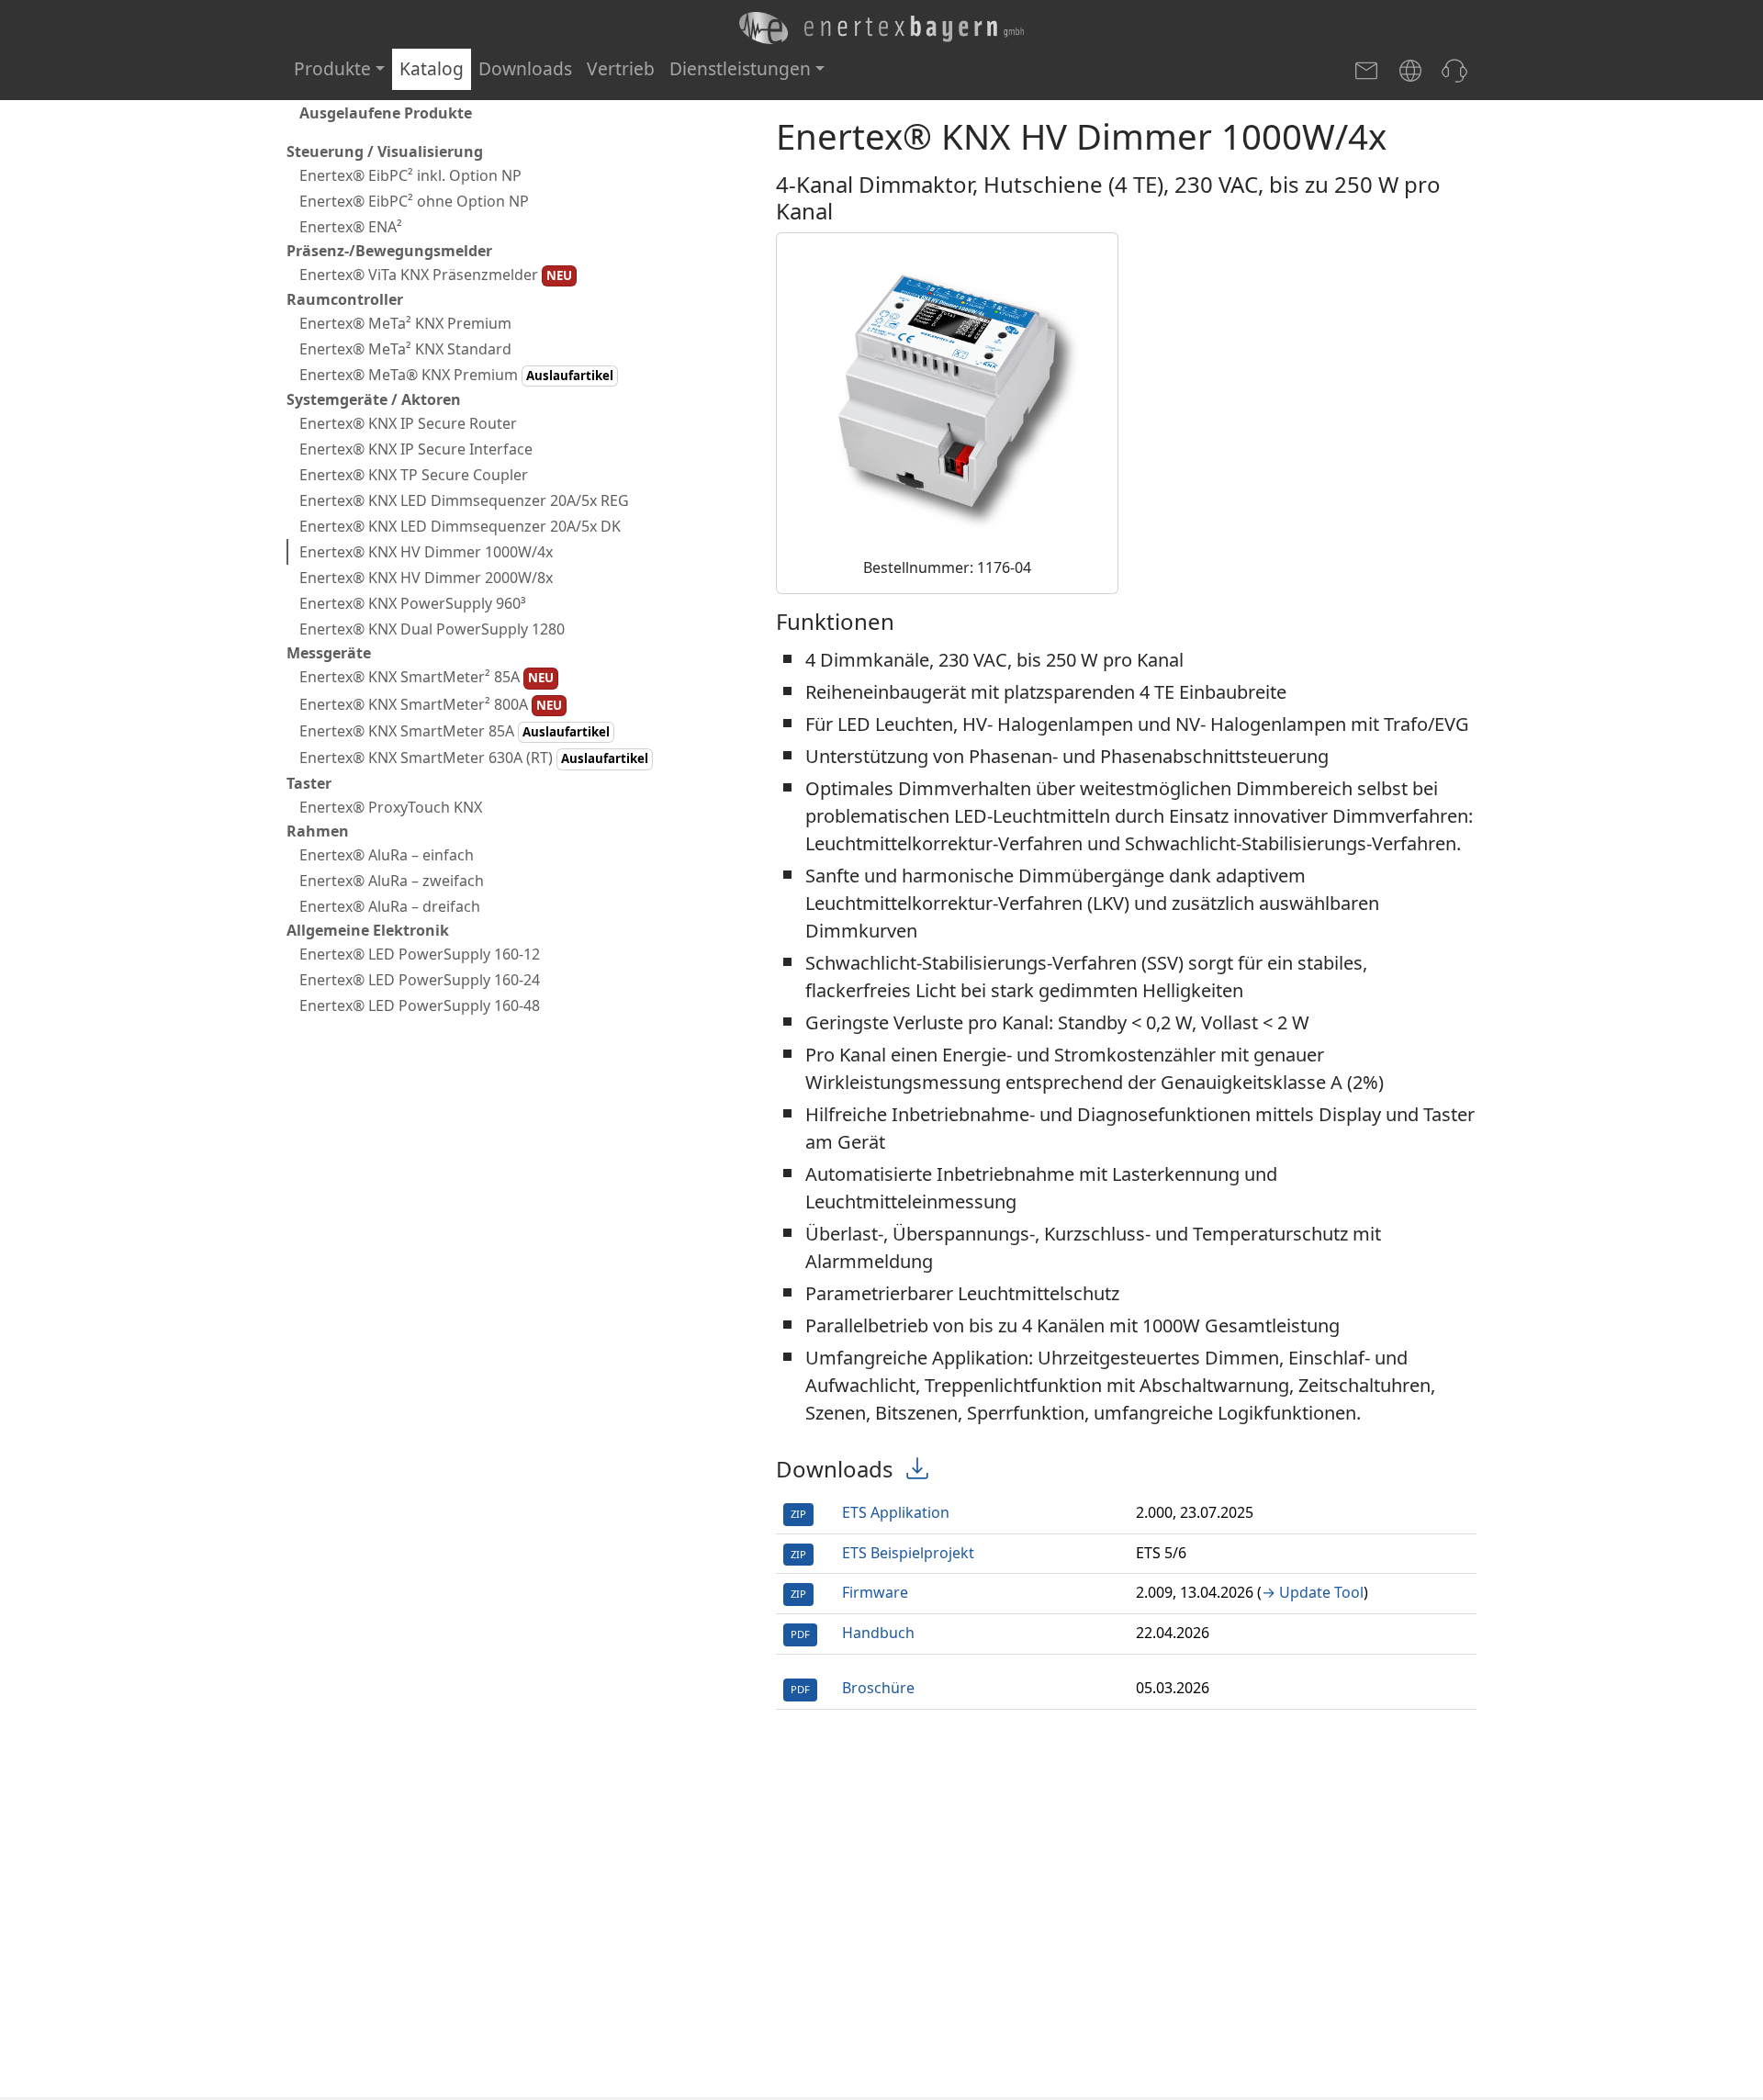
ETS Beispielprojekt (908, 1553)
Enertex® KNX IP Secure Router (408, 424)
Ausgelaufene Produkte (386, 113)
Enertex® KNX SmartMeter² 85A (427, 678)
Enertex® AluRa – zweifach (392, 881)
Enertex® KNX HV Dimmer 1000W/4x (426, 553)
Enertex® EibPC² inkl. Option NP (410, 175)
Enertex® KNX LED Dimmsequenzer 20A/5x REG (464, 501)
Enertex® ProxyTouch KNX (391, 807)
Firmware (875, 1592)
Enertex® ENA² (351, 227)
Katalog (432, 68)
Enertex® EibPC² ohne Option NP (414, 201)
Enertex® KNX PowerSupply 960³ (413, 604)
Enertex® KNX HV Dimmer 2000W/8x (426, 578)
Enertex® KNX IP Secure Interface (416, 450)
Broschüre (878, 1688)
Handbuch (878, 1633)
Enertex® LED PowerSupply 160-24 (420, 980)
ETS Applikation (896, 1512)
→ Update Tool (1313, 1592)
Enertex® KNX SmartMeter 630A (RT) (474, 758)
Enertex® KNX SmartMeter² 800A (431, 704)
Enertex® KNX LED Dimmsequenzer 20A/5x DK (460, 527)
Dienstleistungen (740, 68)
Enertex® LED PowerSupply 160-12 (420, 954)
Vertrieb (621, 68)
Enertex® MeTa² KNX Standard (405, 349)
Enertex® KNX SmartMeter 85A (455, 731)
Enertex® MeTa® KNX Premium (456, 375)
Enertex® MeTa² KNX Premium (405, 323)
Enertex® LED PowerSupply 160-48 (420, 1005)
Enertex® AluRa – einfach (387, 855)
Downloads (525, 68)
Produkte (332, 68)
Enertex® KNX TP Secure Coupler (414, 476)
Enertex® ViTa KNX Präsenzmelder (436, 275)
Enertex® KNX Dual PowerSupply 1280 (432, 630)
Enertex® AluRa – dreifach (390, 906)
